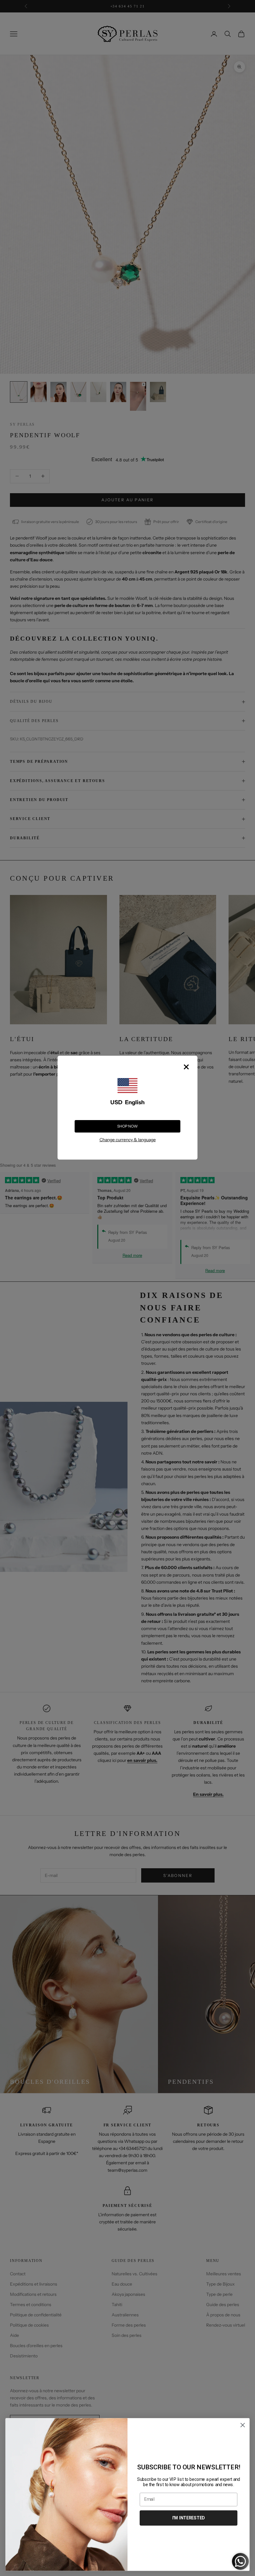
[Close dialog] (243, 2425)
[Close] (186, 1067)
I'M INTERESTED (189, 2518)
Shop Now (127, 1126)
